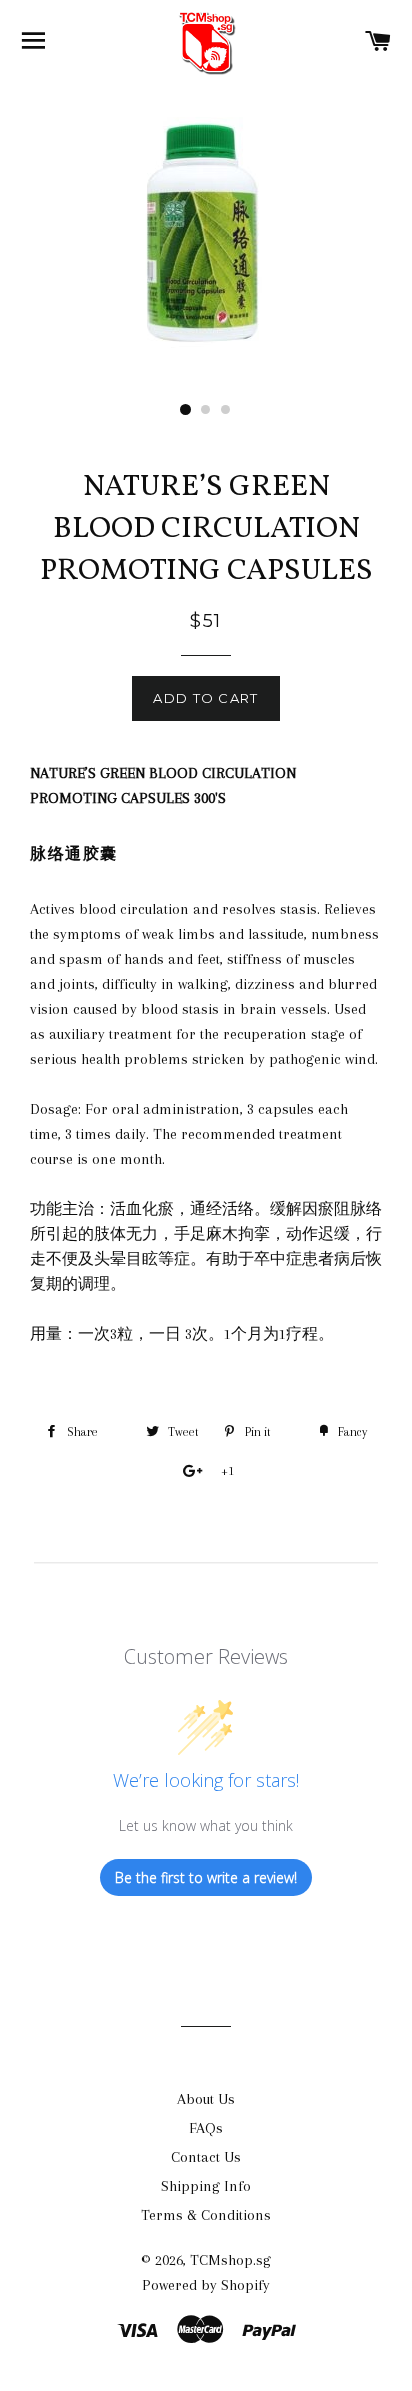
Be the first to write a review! (206, 1877)
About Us (206, 2099)
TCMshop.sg (230, 2260)
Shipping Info (206, 2186)
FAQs (206, 2128)
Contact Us (206, 2157)
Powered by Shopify (206, 2285)
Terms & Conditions (206, 2215)
